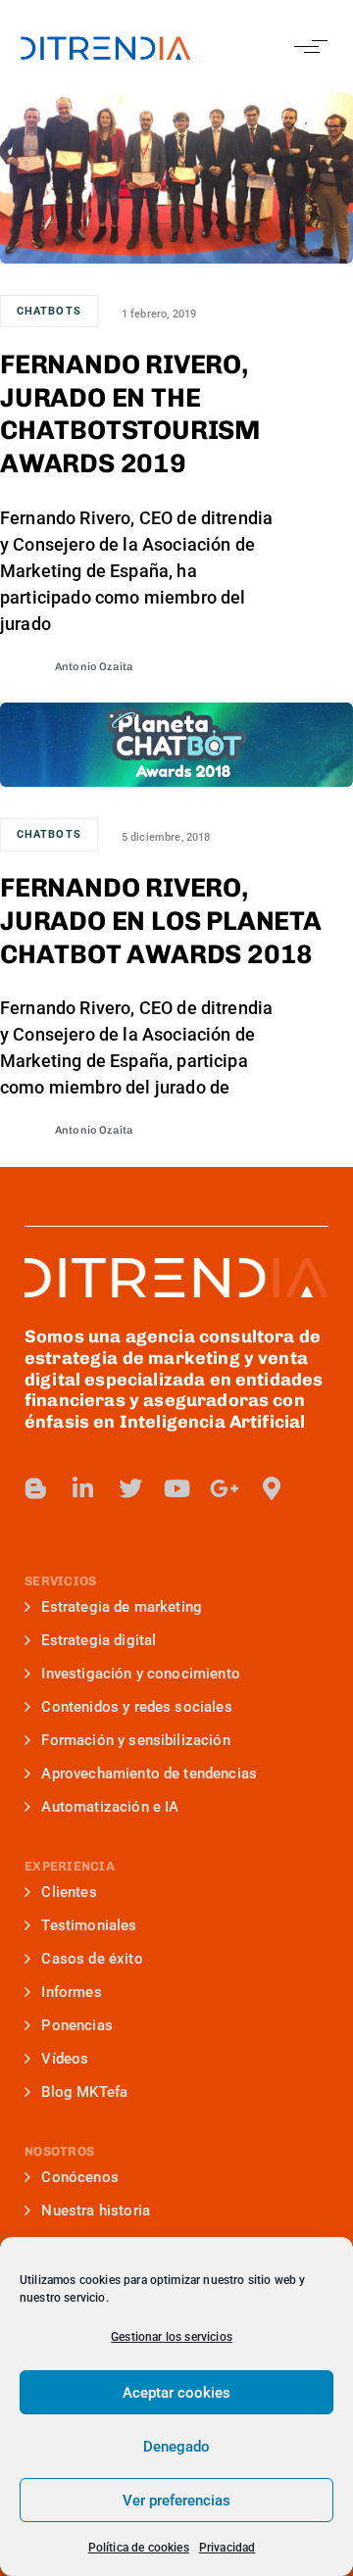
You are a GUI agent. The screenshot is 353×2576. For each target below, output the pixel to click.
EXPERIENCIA (70, 1866)
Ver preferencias (176, 2501)
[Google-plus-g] (225, 1488)
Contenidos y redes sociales (136, 1707)
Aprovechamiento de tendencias (149, 1774)
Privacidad (227, 2548)
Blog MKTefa (84, 2092)
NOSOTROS (59, 2151)
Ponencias (76, 2025)
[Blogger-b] (36, 1488)
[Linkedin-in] (83, 1488)
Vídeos (65, 2059)
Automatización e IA (110, 1807)
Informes (71, 1992)
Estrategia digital (99, 1640)
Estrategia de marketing (122, 1607)
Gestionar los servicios (172, 2337)
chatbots (49, 311)
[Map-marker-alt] (272, 1488)
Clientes (69, 1892)
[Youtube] (177, 1488)
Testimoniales (89, 1925)
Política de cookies (139, 2548)
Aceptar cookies (176, 2393)
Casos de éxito (92, 1959)
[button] (306, 47)
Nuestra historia (96, 2211)
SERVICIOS (60, 1581)
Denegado (176, 2447)
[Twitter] (130, 1488)
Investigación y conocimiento (140, 1674)
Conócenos (79, 2177)
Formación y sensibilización (135, 1740)
